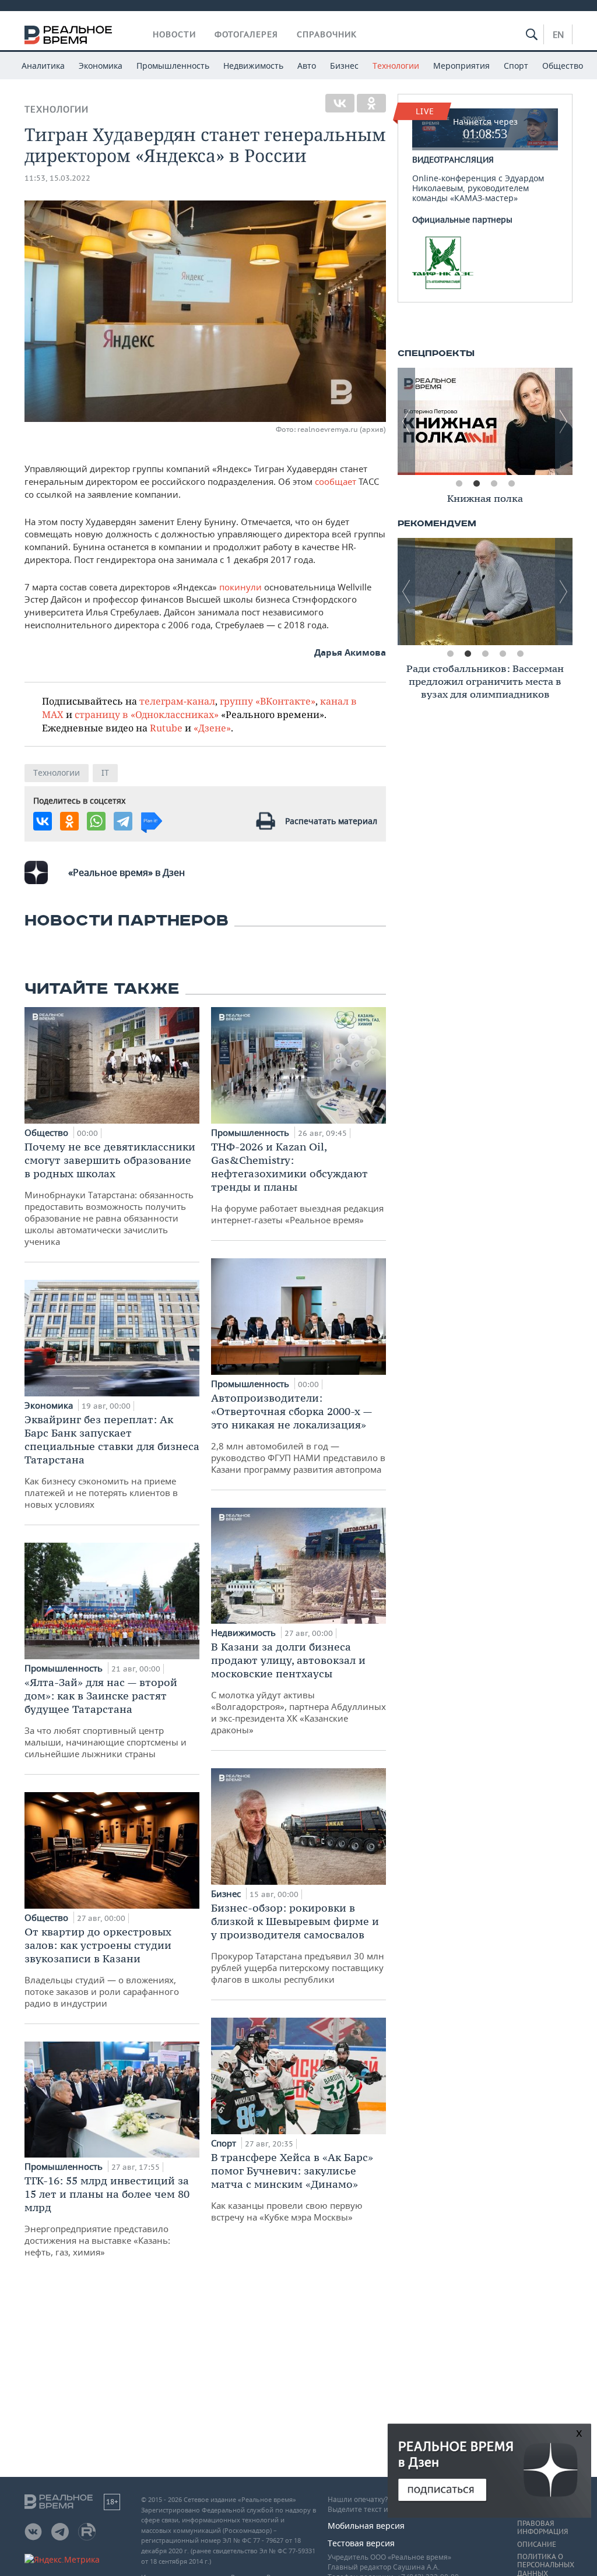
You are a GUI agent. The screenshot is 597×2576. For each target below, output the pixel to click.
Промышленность (173, 66)
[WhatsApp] (96, 821)
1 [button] (459, 484)
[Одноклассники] (371, 103)
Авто (307, 66)
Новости (174, 34)
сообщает (336, 481)
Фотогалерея (246, 34)
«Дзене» (212, 728)
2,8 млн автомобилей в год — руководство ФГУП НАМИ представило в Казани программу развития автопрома (298, 1433)
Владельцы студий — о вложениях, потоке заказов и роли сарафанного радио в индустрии (102, 1967)
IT (105, 773)
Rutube (166, 728)
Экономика (101, 66)
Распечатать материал (331, 821)
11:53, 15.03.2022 (57, 178)
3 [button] (494, 484)
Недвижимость (253, 66)
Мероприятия (461, 66)
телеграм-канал (177, 701)
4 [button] (511, 484)
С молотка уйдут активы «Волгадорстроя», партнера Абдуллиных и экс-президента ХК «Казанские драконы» (298, 1688)
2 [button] (476, 484)
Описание (537, 2545)
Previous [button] (406, 421)
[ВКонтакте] (340, 103)
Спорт (516, 66)
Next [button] (564, 421)
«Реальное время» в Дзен (127, 872)
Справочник (327, 34)
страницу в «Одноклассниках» (147, 714)
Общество (563, 66)
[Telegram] (123, 821)
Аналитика (43, 66)
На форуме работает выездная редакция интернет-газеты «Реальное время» (297, 1183)
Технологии (396, 66)
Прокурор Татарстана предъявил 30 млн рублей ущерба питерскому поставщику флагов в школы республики (298, 1943)
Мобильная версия (366, 2526)
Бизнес (344, 66)
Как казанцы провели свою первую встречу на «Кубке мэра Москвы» (292, 2187)
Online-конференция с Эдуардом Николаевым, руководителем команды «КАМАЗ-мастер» (478, 160)
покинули (239, 587)
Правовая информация (542, 2528)
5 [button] (520, 654)
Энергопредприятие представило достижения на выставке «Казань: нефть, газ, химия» (107, 2216)
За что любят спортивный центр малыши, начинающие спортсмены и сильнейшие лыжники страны (106, 1718)
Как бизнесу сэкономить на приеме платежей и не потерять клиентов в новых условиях (112, 1461)
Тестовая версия (361, 2543)
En (558, 34)
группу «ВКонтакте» (268, 701)
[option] (489, 421)
